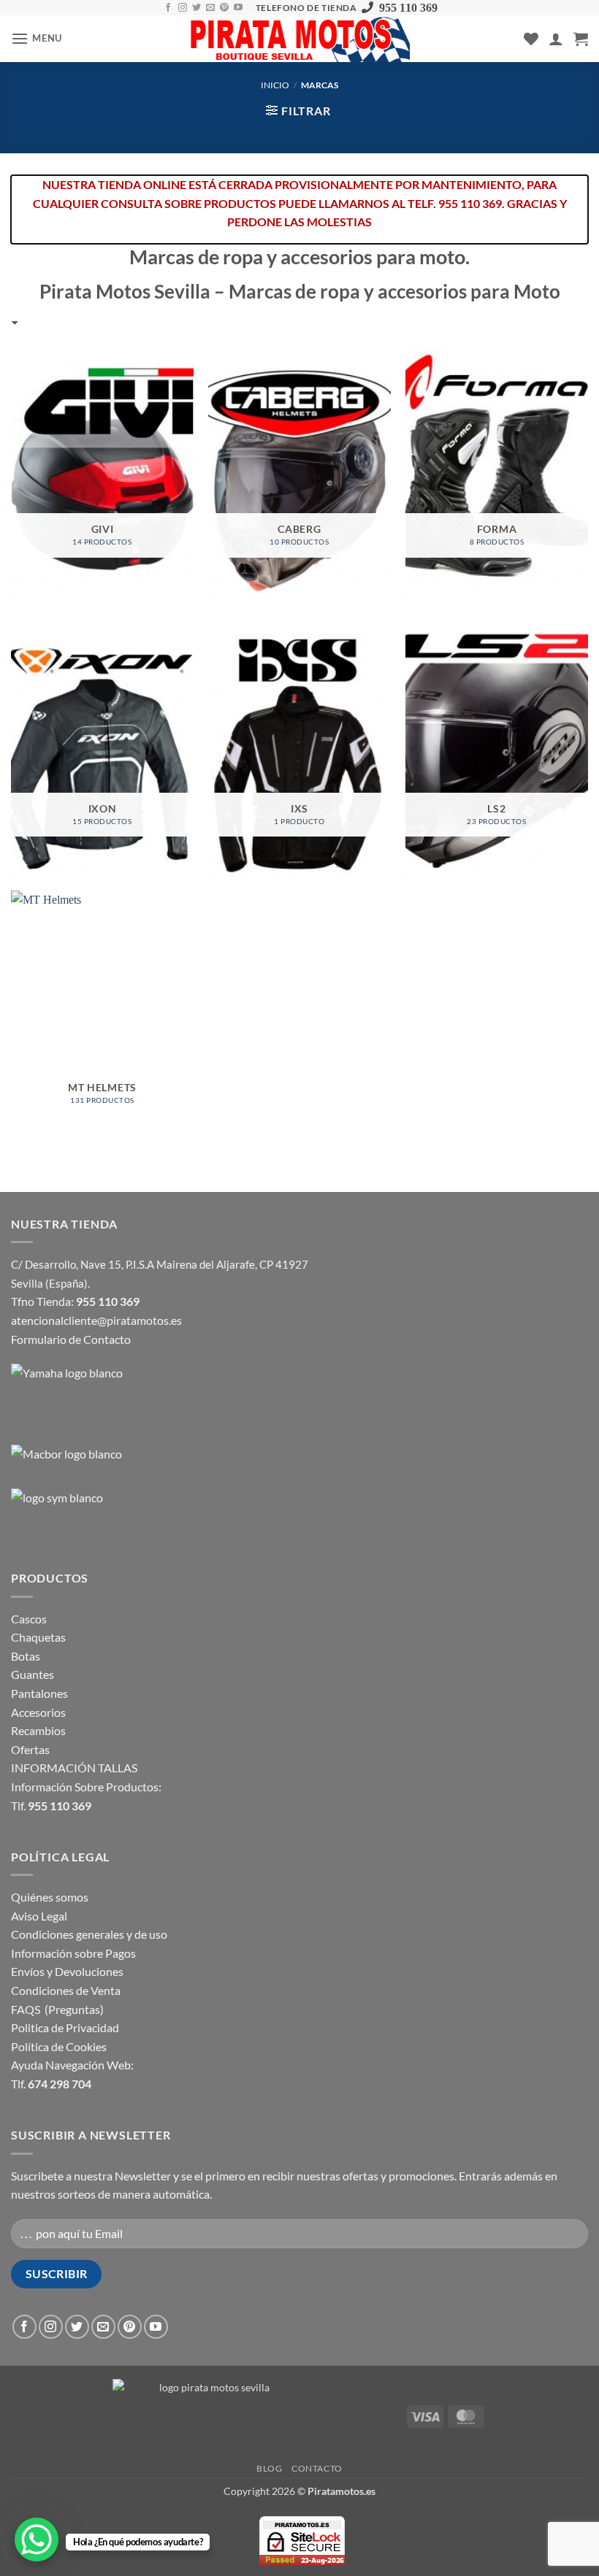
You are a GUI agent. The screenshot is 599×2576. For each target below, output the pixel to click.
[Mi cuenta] (556, 39)
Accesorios (38, 1712)
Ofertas (30, 1749)
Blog (269, 2468)
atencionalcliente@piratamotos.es (96, 1320)
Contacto (317, 2468)
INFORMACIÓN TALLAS (74, 1768)
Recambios (38, 1730)
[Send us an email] (210, 8)
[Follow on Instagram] (183, 8)
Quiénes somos (50, 1897)
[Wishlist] (531, 39)
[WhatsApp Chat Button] (37, 2540)
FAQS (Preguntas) (57, 2009)
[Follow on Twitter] (197, 8)
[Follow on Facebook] (168, 8)
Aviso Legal (39, 1916)
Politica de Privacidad (65, 2027)
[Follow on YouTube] (238, 8)
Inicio (275, 85)
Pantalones (39, 1693)
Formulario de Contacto (71, 1339)
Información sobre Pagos (73, 1953)
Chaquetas (38, 1637)
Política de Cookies (59, 2046)
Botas (26, 1656)
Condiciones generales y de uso (89, 1934)
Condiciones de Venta (66, 1990)
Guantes (33, 1674)
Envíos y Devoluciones (67, 1971)
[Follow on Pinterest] (224, 8)
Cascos (29, 1619)
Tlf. (51, 1806)
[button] (37, 38)
